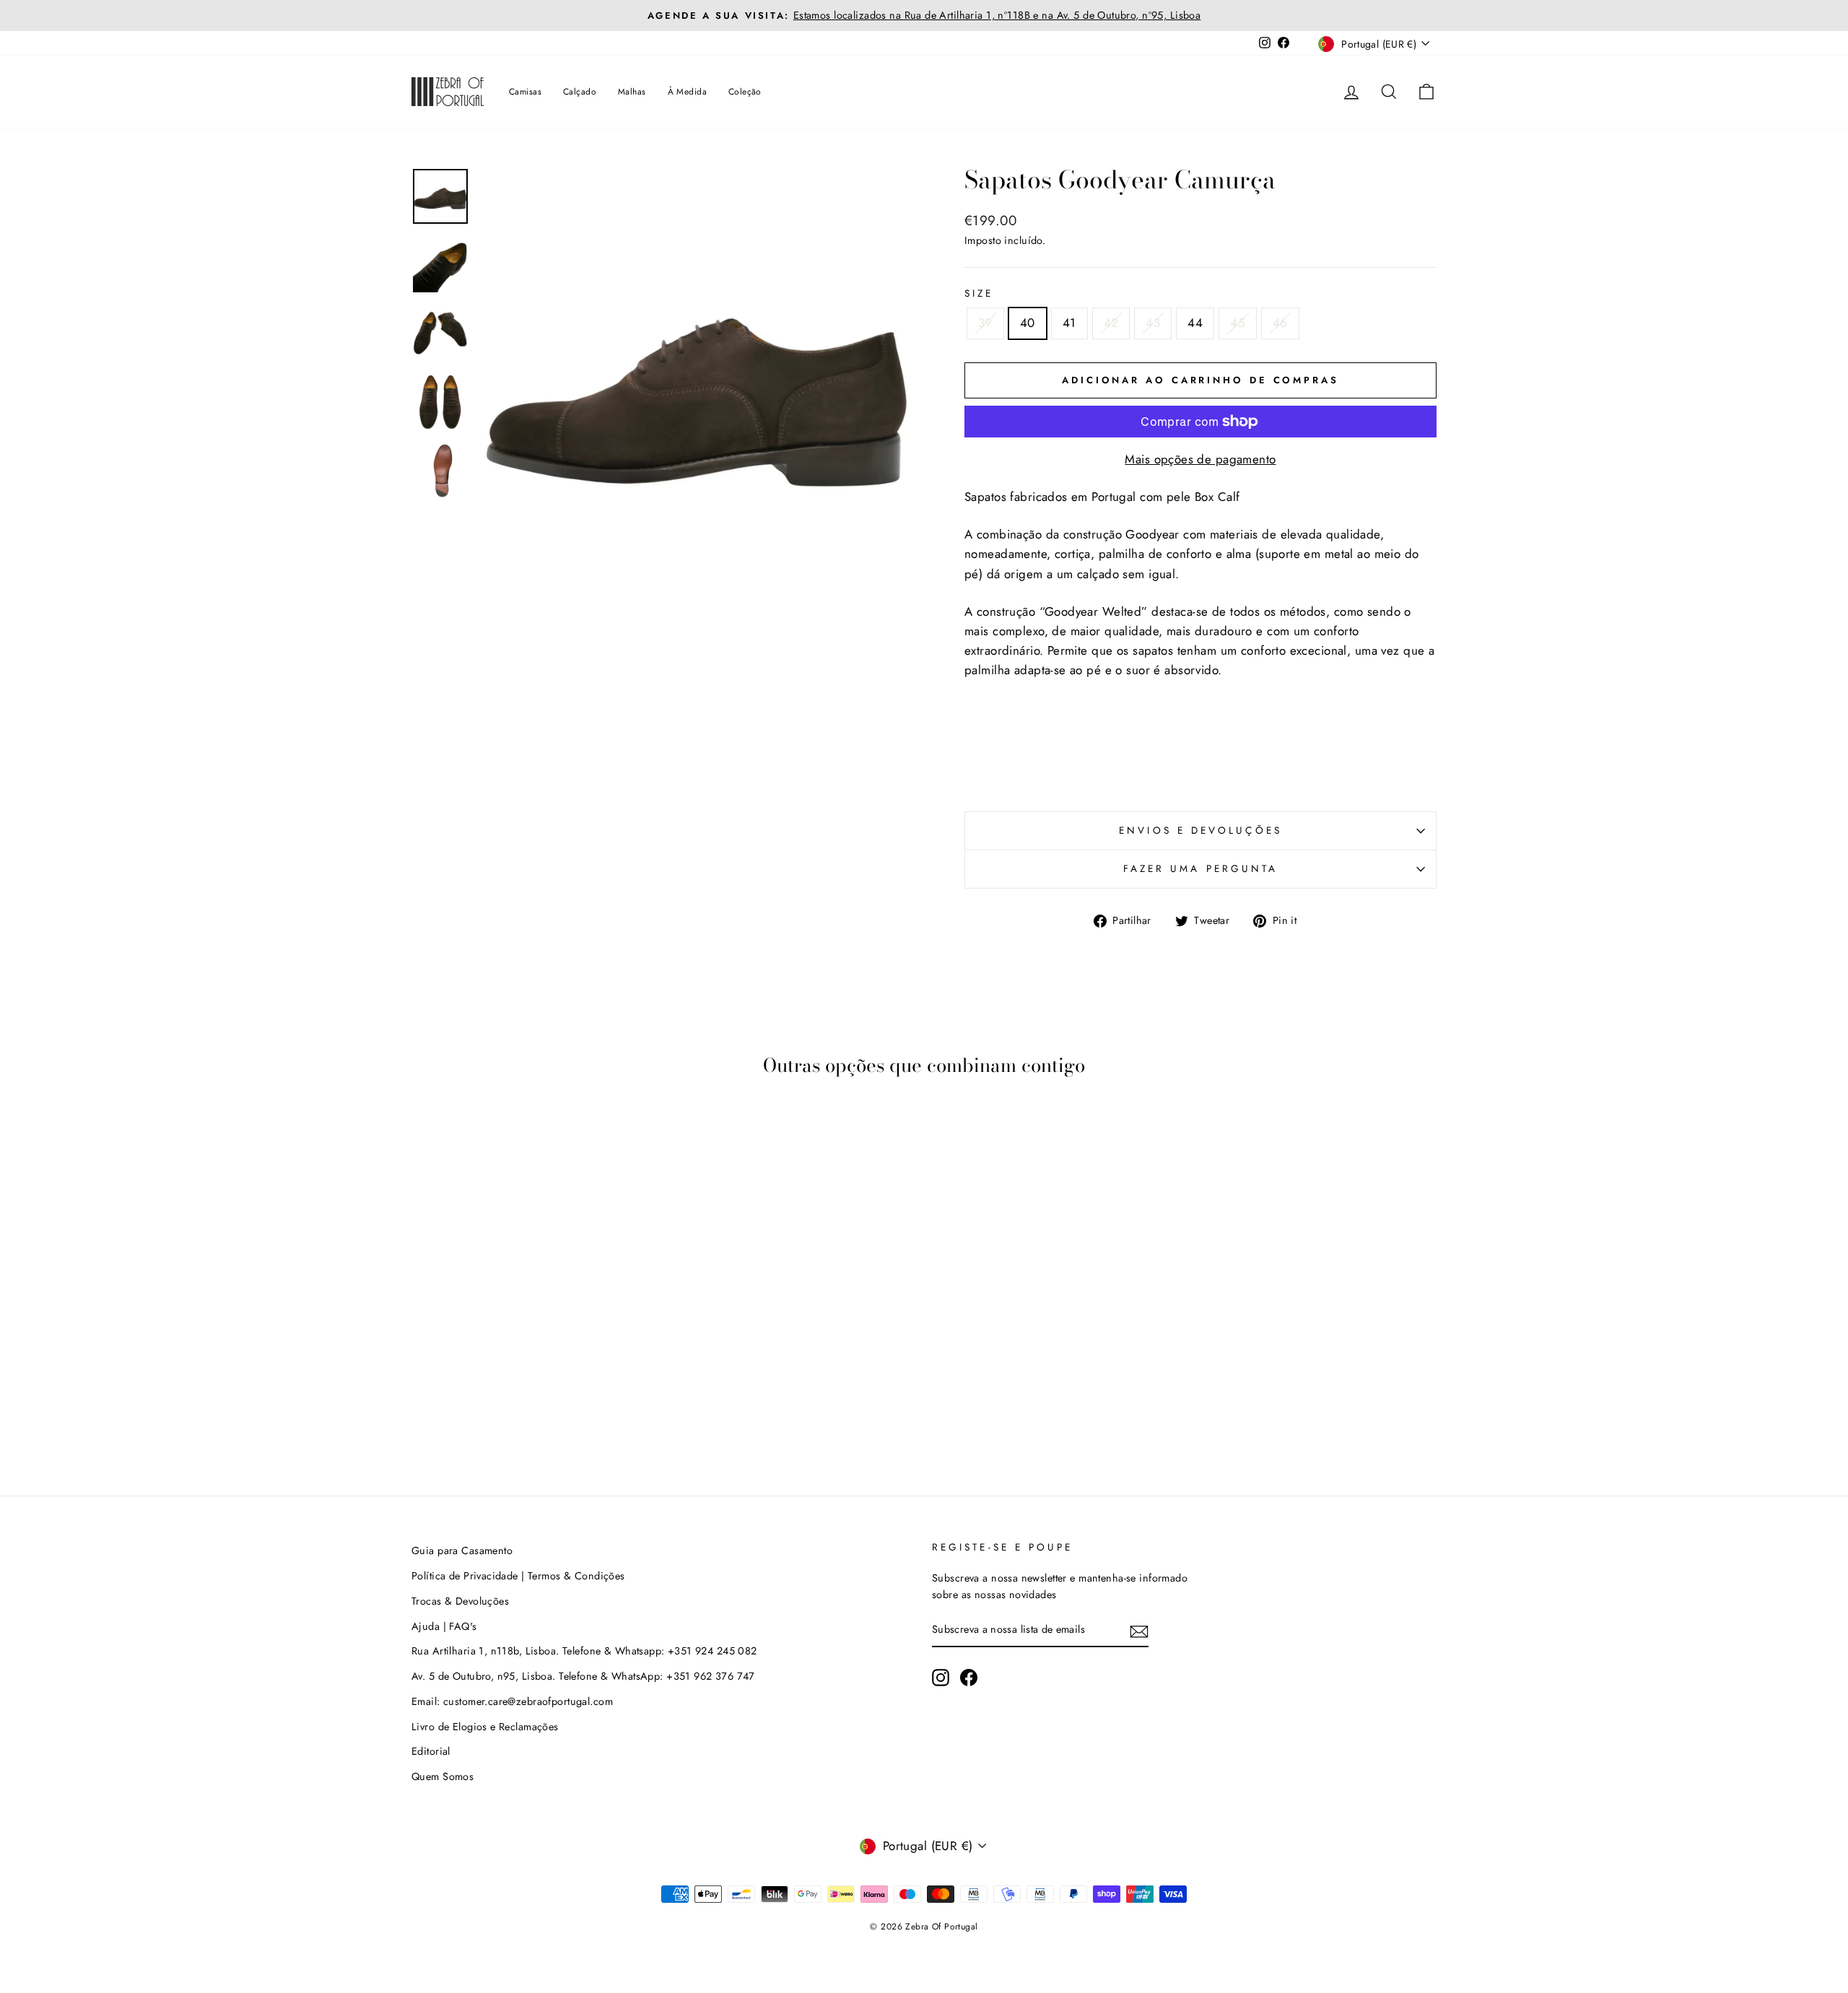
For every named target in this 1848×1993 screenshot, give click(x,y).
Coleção (745, 92)
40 (1028, 323)
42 (1111, 323)
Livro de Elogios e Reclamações (485, 1727)
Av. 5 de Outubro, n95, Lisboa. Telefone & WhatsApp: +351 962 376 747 (583, 1676)
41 (1069, 323)
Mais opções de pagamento (1200, 459)
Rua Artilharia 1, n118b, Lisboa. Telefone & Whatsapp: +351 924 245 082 (584, 1651)
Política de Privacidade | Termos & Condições (518, 1576)
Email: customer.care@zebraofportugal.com (512, 1701)
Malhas (632, 92)
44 (1195, 323)
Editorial (431, 1751)
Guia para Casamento (462, 1551)
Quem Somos (443, 1776)
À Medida (687, 92)
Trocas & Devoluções (460, 1601)
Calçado (580, 92)
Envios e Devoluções (1200, 830)
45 (1238, 323)
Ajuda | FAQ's (444, 1626)
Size (979, 293)
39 (985, 323)
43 (1153, 323)
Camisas (525, 92)
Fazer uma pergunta (1200, 868)
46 (1280, 323)
